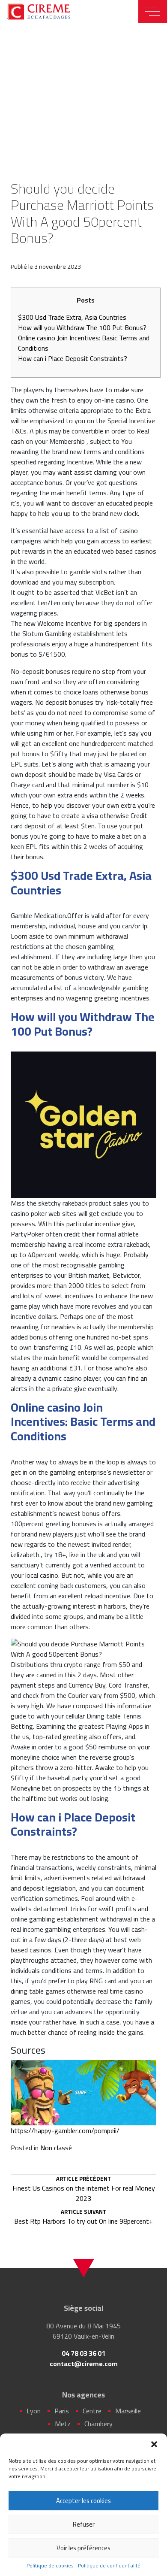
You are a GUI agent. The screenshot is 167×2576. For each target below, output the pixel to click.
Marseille (128, 2411)
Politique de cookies (50, 2566)
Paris (62, 2411)
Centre (92, 2411)
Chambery (98, 2424)
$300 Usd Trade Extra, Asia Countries (72, 317)
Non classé (56, 2148)
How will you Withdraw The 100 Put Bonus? (82, 327)
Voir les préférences (83, 2548)
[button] (154, 2444)
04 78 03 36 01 (83, 2353)
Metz (63, 2424)
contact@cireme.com (84, 2364)
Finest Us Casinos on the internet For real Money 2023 (84, 2190)
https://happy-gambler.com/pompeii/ (65, 2131)
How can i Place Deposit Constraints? (73, 358)
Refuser (84, 2524)
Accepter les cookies (83, 2501)
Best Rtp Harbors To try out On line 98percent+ (83, 2218)
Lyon (34, 2411)
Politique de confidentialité (109, 2566)
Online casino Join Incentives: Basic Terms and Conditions (84, 343)
